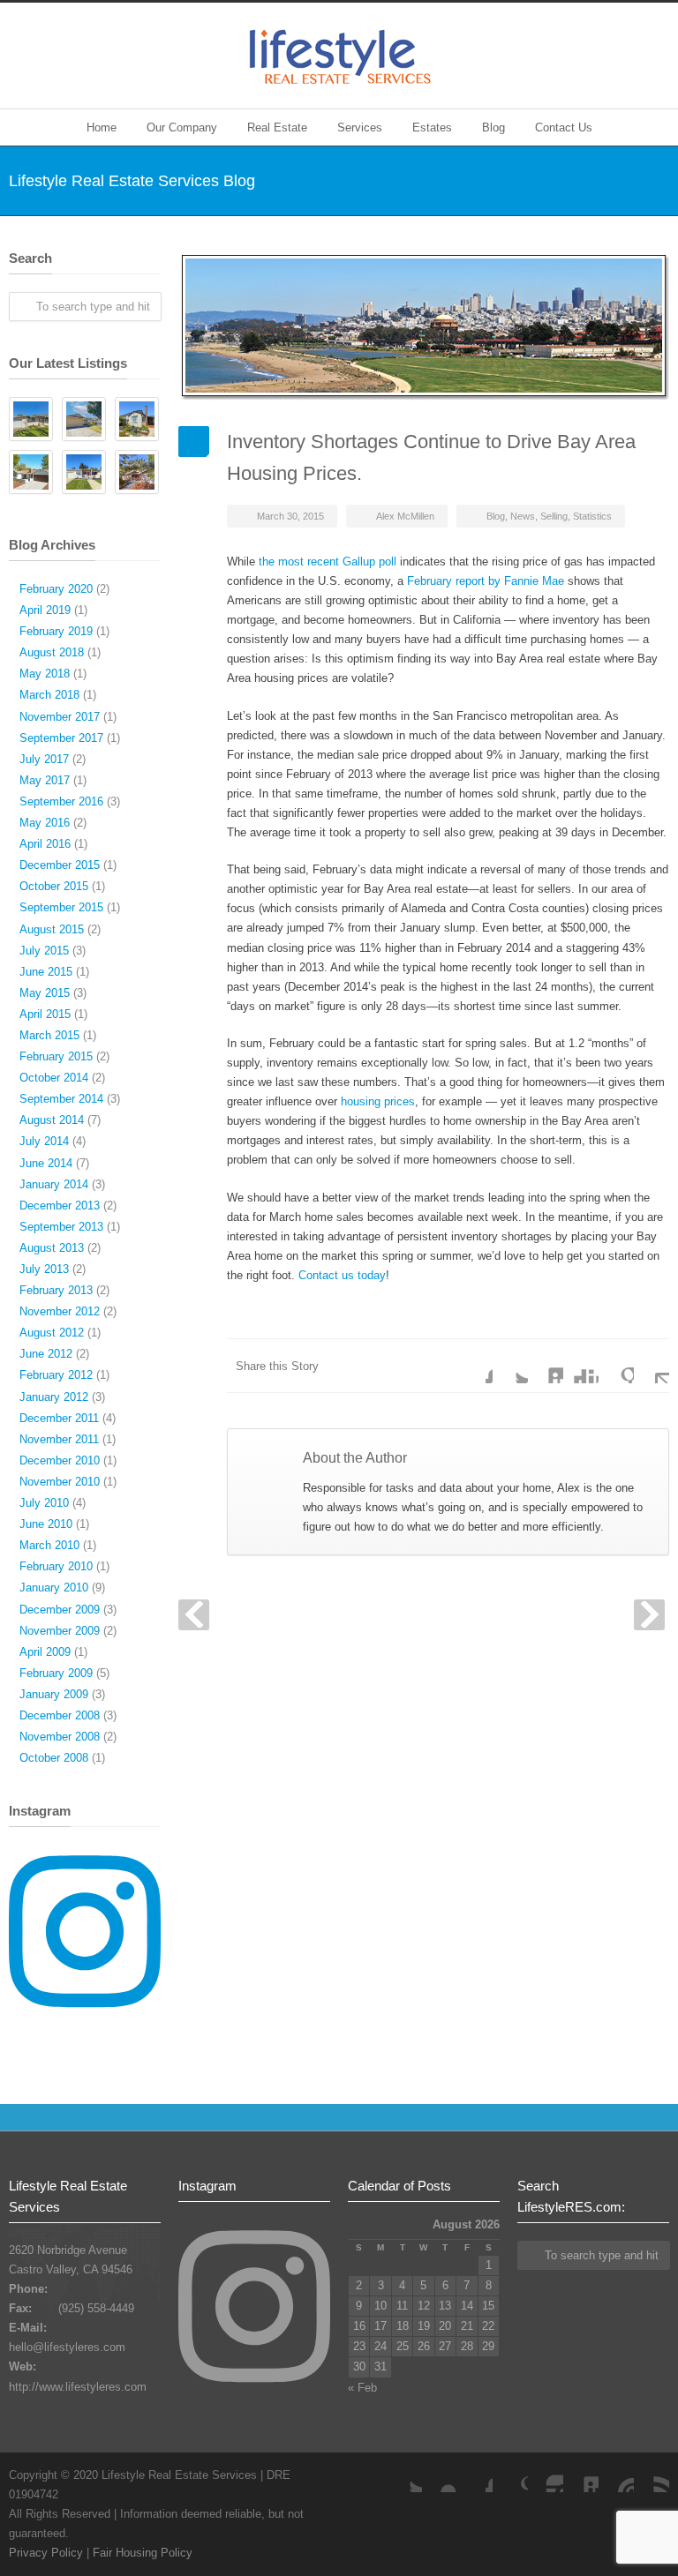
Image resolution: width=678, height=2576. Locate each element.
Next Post (649, 1615)
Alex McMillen (405, 516)
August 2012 (52, 1333)
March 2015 (49, 1035)
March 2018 (49, 695)
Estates (432, 127)
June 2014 (46, 1163)
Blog (493, 127)
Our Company (182, 127)
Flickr (440, 2475)
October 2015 (54, 886)
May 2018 (45, 674)
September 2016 (61, 801)
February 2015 (56, 1056)
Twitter (510, 1366)
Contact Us (564, 127)
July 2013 (44, 1269)
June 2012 (46, 1354)
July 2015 (44, 951)
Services (360, 127)
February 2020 (56, 589)
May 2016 (45, 823)
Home (102, 127)
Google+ (510, 2475)
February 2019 (56, 631)
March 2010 (49, 1545)
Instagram (546, 2475)
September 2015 (61, 907)
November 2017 (60, 717)
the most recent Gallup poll (328, 562)
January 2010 (54, 1588)
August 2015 (52, 929)
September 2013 (61, 1227)
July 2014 (44, 1141)
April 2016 (45, 844)
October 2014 (54, 1078)
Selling (554, 516)
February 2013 (56, 1290)
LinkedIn (546, 1366)
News (523, 516)
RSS (652, 2475)
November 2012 (60, 1311)
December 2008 (60, 1715)
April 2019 (45, 610)
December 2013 (60, 1206)
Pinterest (616, 2475)
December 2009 (60, 1610)
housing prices (378, 1101)
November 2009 (60, 1631)
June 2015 (46, 972)
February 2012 (56, 1375)
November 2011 (59, 1439)
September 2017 (61, 738)
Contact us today (342, 1275)
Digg (581, 1366)
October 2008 (54, 1758)
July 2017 (44, 759)
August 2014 (52, 1120)
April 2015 (45, 1014)
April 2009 (45, 1652)
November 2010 (60, 1482)
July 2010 (44, 1503)
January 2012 (54, 1397)
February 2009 (56, 1673)
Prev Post (194, 1615)
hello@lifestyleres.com (67, 2347)
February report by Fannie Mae (486, 581)
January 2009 (54, 1694)
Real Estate (277, 127)
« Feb (362, 2388)
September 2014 (61, 1099)
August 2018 (52, 652)
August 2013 (52, 1248)
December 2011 (59, 1418)
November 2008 (60, 1737)
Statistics (592, 516)
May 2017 (45, 780)
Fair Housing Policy (143, 2553)
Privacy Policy (46, 2553)
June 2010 (46, 1524)
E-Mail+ (652, 1366)
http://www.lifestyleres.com (78, 2387)
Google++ (616, 1366)
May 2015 (45, 993)
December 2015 (60, 865)
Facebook (475, 1366)
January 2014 (54, 1184)
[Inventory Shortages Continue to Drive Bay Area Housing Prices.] (424, 326)
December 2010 (60, 1460)
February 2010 (56, 1566)
